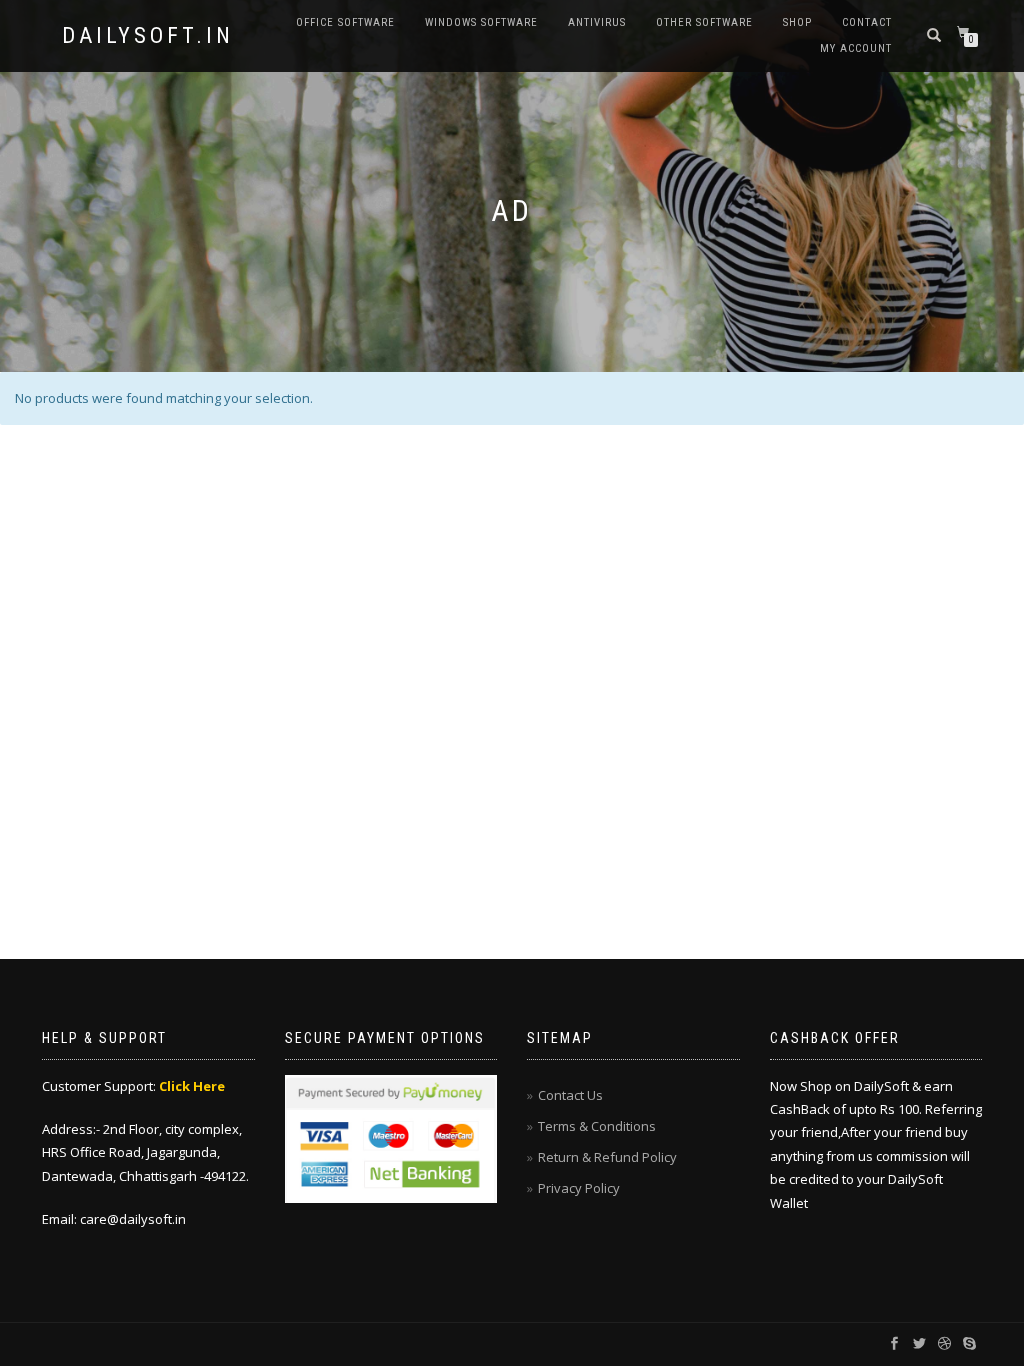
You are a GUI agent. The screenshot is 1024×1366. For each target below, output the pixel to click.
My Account (856, 48)
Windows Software (481, 22)
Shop (797, 22)
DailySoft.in (148, 36)
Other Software (704, 22)
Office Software (345, 22)
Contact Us (570, 1095)
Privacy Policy (579, 1188)
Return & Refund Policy (607, 1157)
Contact (867, 22)
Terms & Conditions (597, 1126)
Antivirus (597, 22)
